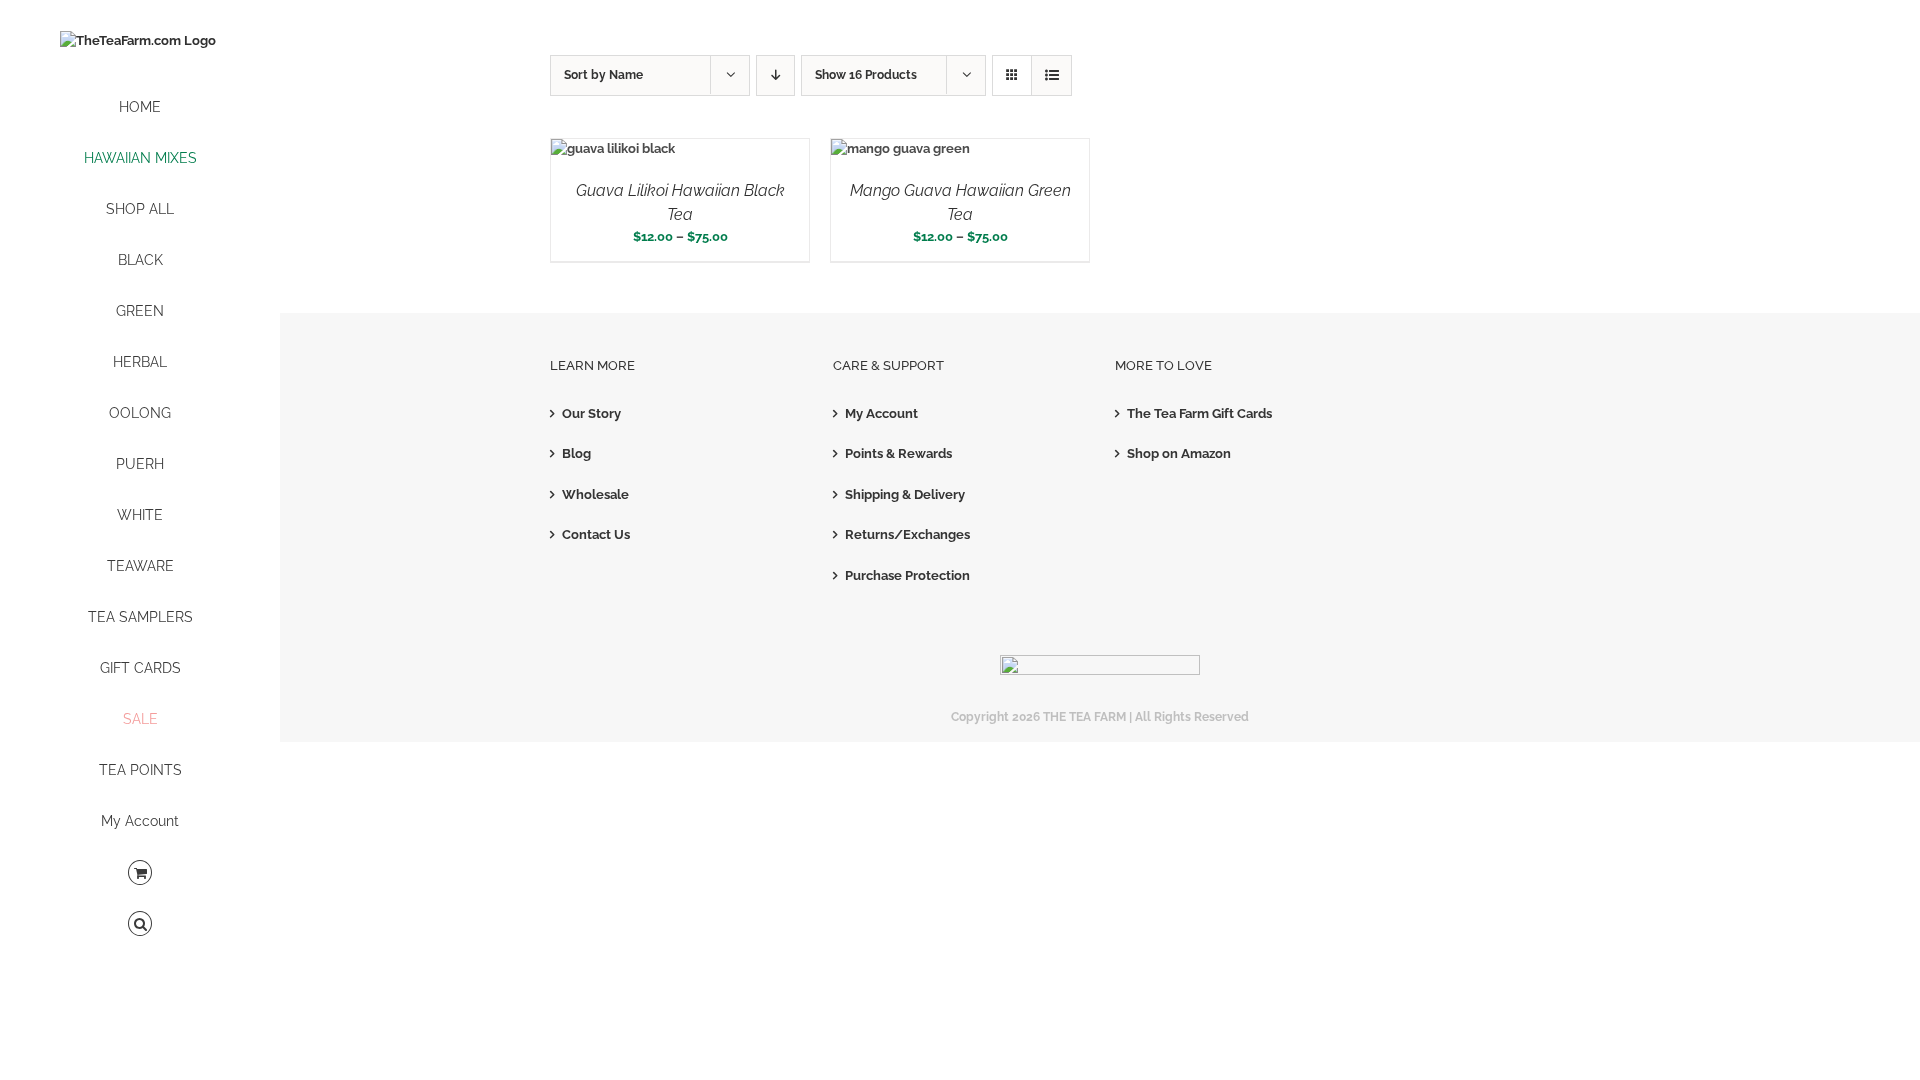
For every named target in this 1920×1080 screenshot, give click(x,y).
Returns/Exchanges (907, 534)
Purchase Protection (907, 575)
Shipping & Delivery (905, 494)
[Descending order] (775, 75)
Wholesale (595, 494)
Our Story (591, 413)
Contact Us (596, 534)
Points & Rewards (898, 453)
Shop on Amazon (1179, 453)
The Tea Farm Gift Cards (1199, 413)
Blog (576, 453)
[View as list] (1051, 75)
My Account (881, 413)
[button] (140, 924)
